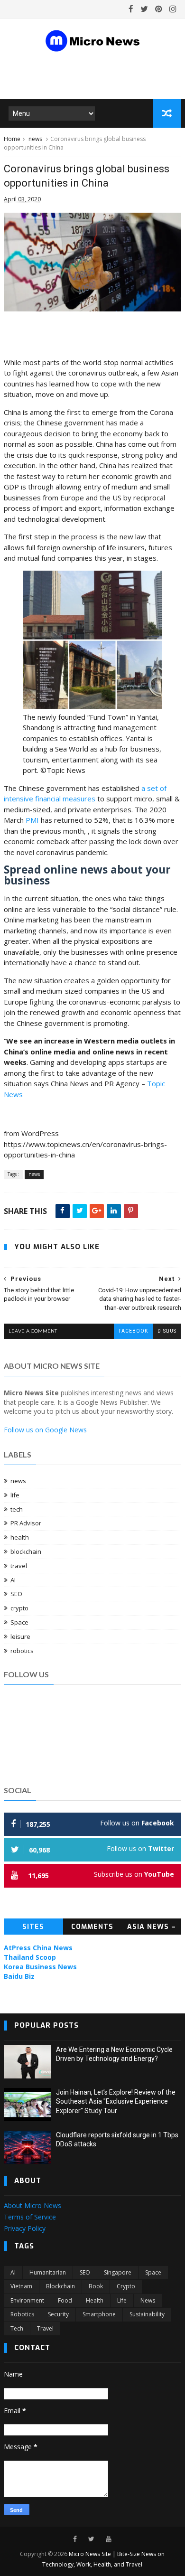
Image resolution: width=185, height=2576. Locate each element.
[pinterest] (159, 9)
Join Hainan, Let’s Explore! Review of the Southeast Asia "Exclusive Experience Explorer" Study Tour (116, 2101)
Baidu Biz (19, 1976)
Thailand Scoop (30, 1957)
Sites (33, 1927)
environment (27, 2300)
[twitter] (144, 9)
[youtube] (109, 2539)
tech (17, 1509)
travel (19, 1566)
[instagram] (173, 9)
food (65, 2300)
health (20, 1537)
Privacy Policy (25, 2228)
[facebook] (131, 9)
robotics (22, 1651)
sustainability (147, 2314)
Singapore (118, 2272)
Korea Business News (40, 1967)
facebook (133, 1331)
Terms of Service (30, 2217)
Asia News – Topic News (152, 1928)
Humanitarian (48, 2272)
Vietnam (21, 2286)
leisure (20, 1636)
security (58, 2314)
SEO (16, 1594)
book (96, 2286)
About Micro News (32, 2205)
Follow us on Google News (45, 1430)
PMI (32, 820)
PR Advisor (26, 1523)
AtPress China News (38, 1948)
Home (12, 139)
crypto (19, 1608)
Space (19, 1622)
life (15, 1495)
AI (13, 1580)
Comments (92, 1927)
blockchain (26, 1551)
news (35, 139)
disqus (167, 1331)
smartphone (99, 2314)
